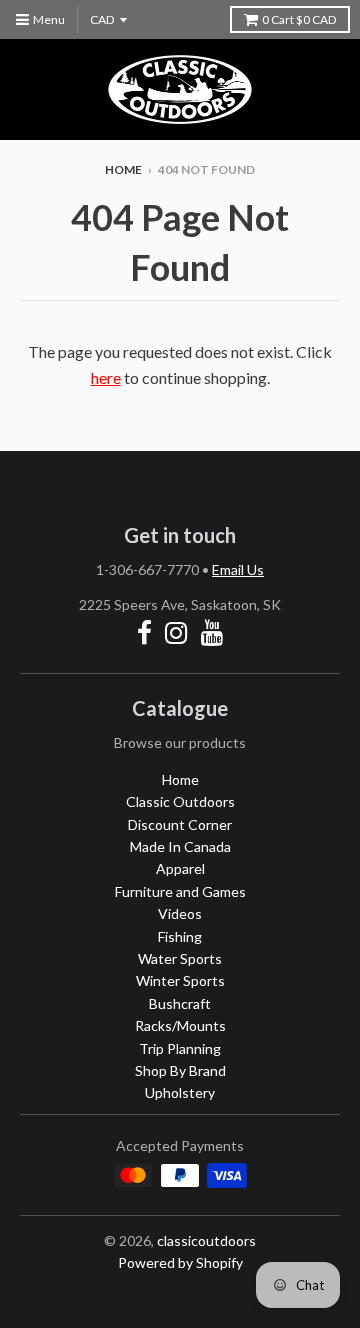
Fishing (180, 936)
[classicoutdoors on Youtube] (212, 632)
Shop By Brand (180, 1070)
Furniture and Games (180, 891)
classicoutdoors (206, 1240)
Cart (299, 19)
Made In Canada (180, 846)
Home (123, 169)
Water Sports (180, 958)
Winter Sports (180, 980)
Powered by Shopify (180, 1262)
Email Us (238, 569)
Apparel (180, 868)
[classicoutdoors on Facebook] (144, 632)
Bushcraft (180, 1003)
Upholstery (180, 1092)
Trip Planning (180, 1048)
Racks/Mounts (180, 1025)
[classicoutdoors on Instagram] (176, 632)
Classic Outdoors (180, 801)
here (106, 377)
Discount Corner (180, 824)
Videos (180, 913)
